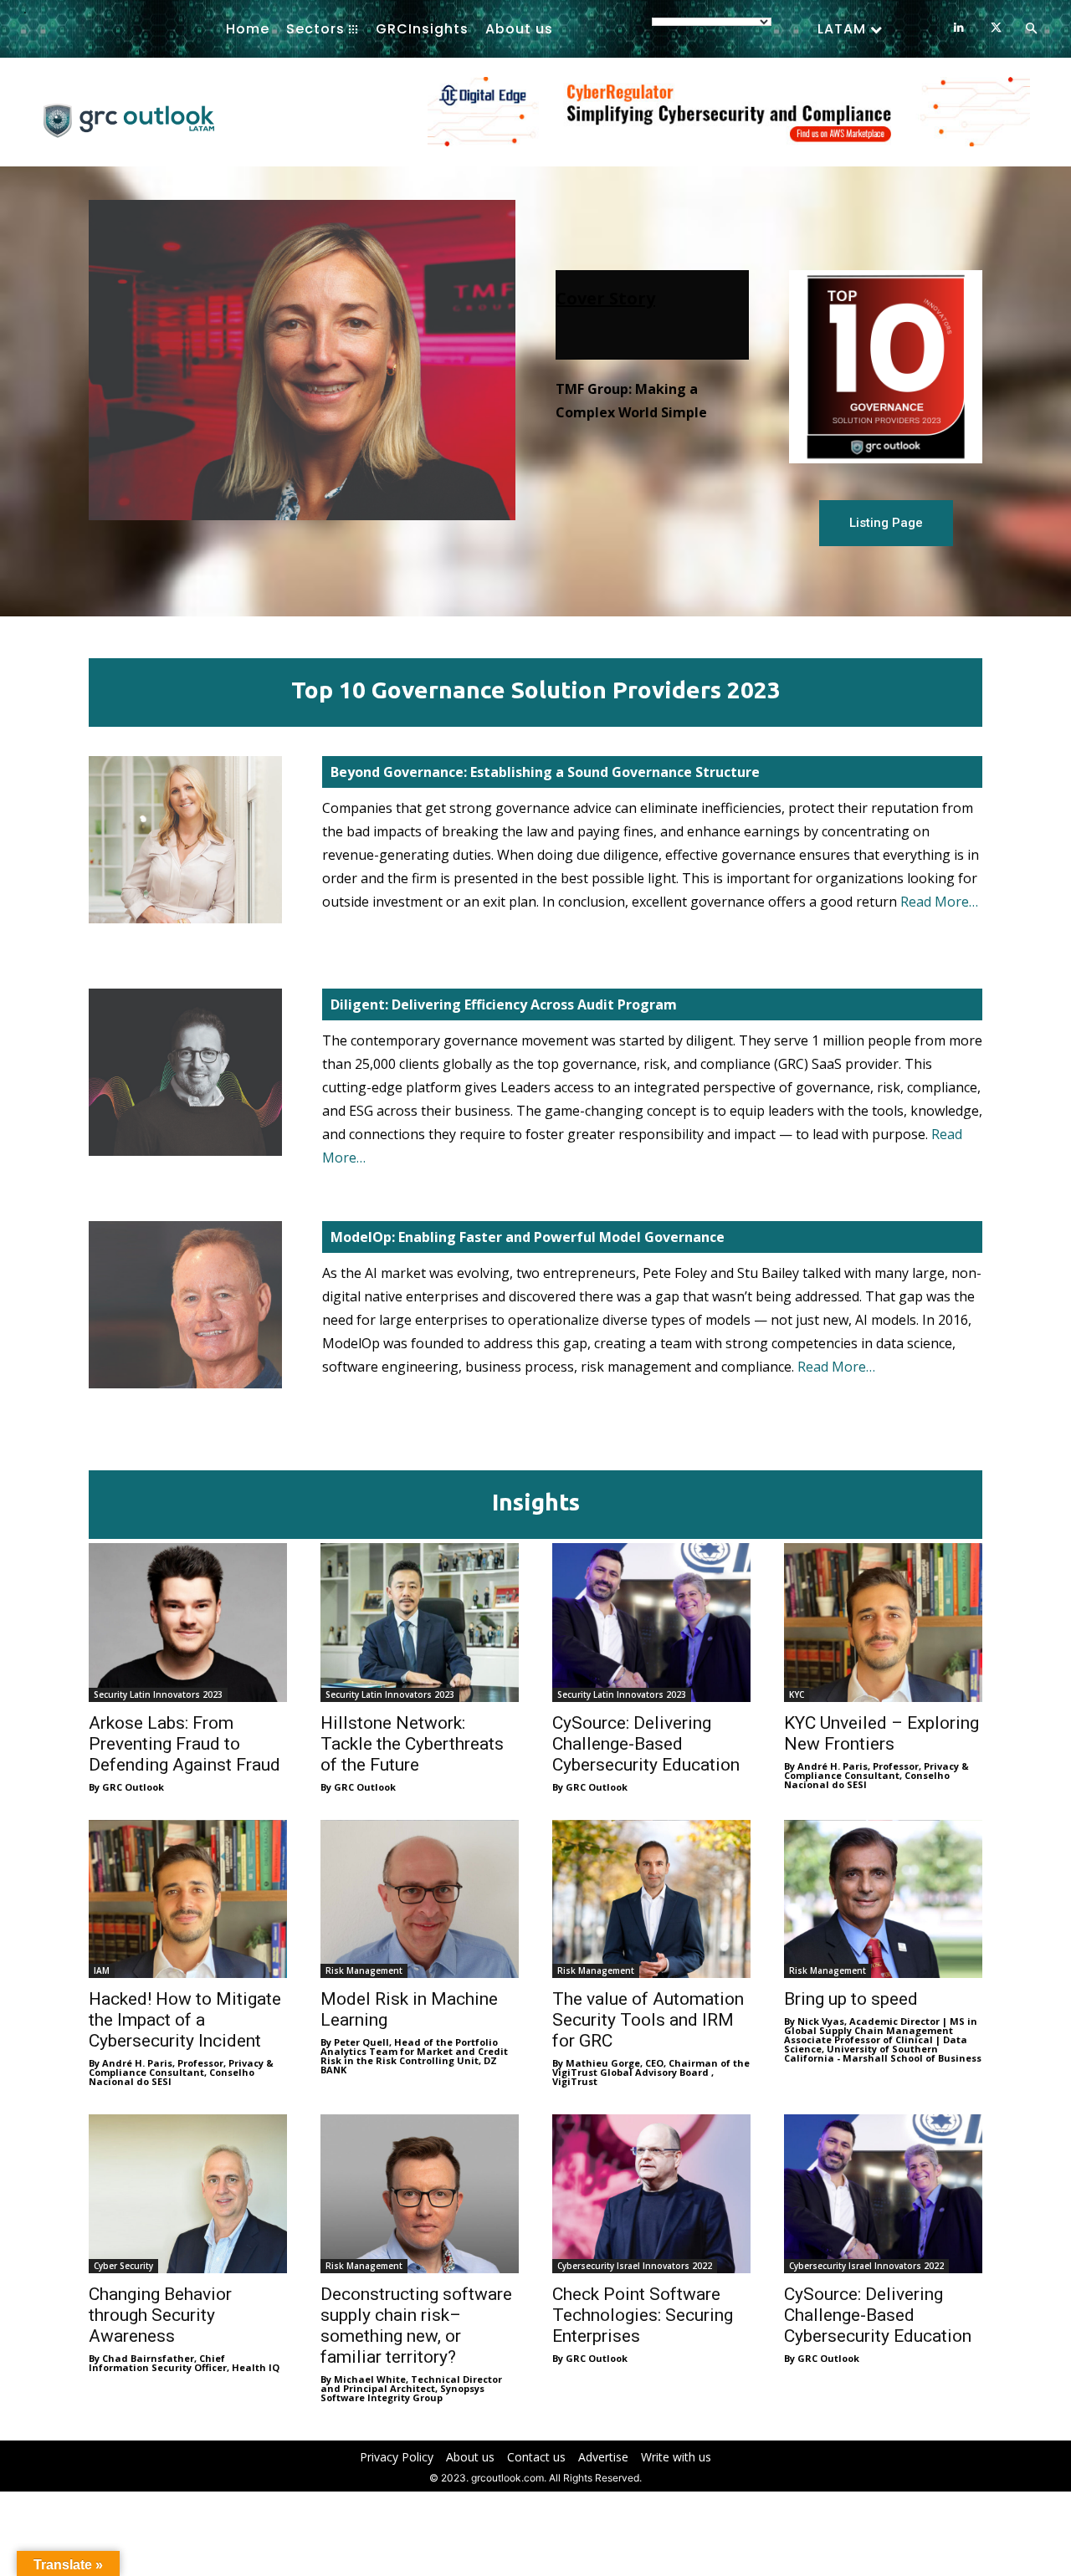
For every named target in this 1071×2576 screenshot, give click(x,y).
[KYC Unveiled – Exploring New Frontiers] (883, 1623)
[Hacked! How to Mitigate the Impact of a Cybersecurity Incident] (188, 1899)
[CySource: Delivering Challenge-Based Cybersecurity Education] (651, 1623)
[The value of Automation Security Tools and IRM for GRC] (651, 1899)
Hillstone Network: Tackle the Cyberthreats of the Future (412, 1744)
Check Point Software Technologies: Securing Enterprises (643, 2315)
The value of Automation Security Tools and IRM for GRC (648, 2020)
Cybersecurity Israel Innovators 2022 (635, 2266)
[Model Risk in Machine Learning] (420, 1899)
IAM (102, 1970)
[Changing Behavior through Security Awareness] (188, 2194)
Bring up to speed (851, 1999)
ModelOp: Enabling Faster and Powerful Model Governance (528, 1237)
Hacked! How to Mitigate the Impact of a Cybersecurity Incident (185, 2020)
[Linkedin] (958, 28)
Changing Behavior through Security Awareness (160, 2315)
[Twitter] (996, 28)
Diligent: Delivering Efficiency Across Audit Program (504, 1004)
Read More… (939, 902)
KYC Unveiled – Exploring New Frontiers (881, 1733)
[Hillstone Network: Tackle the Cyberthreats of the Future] (420, 1623)
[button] (1031, 29)
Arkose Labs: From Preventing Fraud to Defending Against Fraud (184, 1744)
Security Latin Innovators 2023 (158, 1694)
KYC (797, 1694)
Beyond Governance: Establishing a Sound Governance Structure (545, 772)
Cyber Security (123, 2266)
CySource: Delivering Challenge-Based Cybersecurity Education (646, 1744)
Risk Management (364, 1970)
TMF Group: (617, 342)
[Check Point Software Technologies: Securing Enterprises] (651, 2194)
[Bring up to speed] (883, 1899)
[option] (729, 120)
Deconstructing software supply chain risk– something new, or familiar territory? (416, 2326)
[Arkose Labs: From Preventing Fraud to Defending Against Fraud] (188, 1623)
